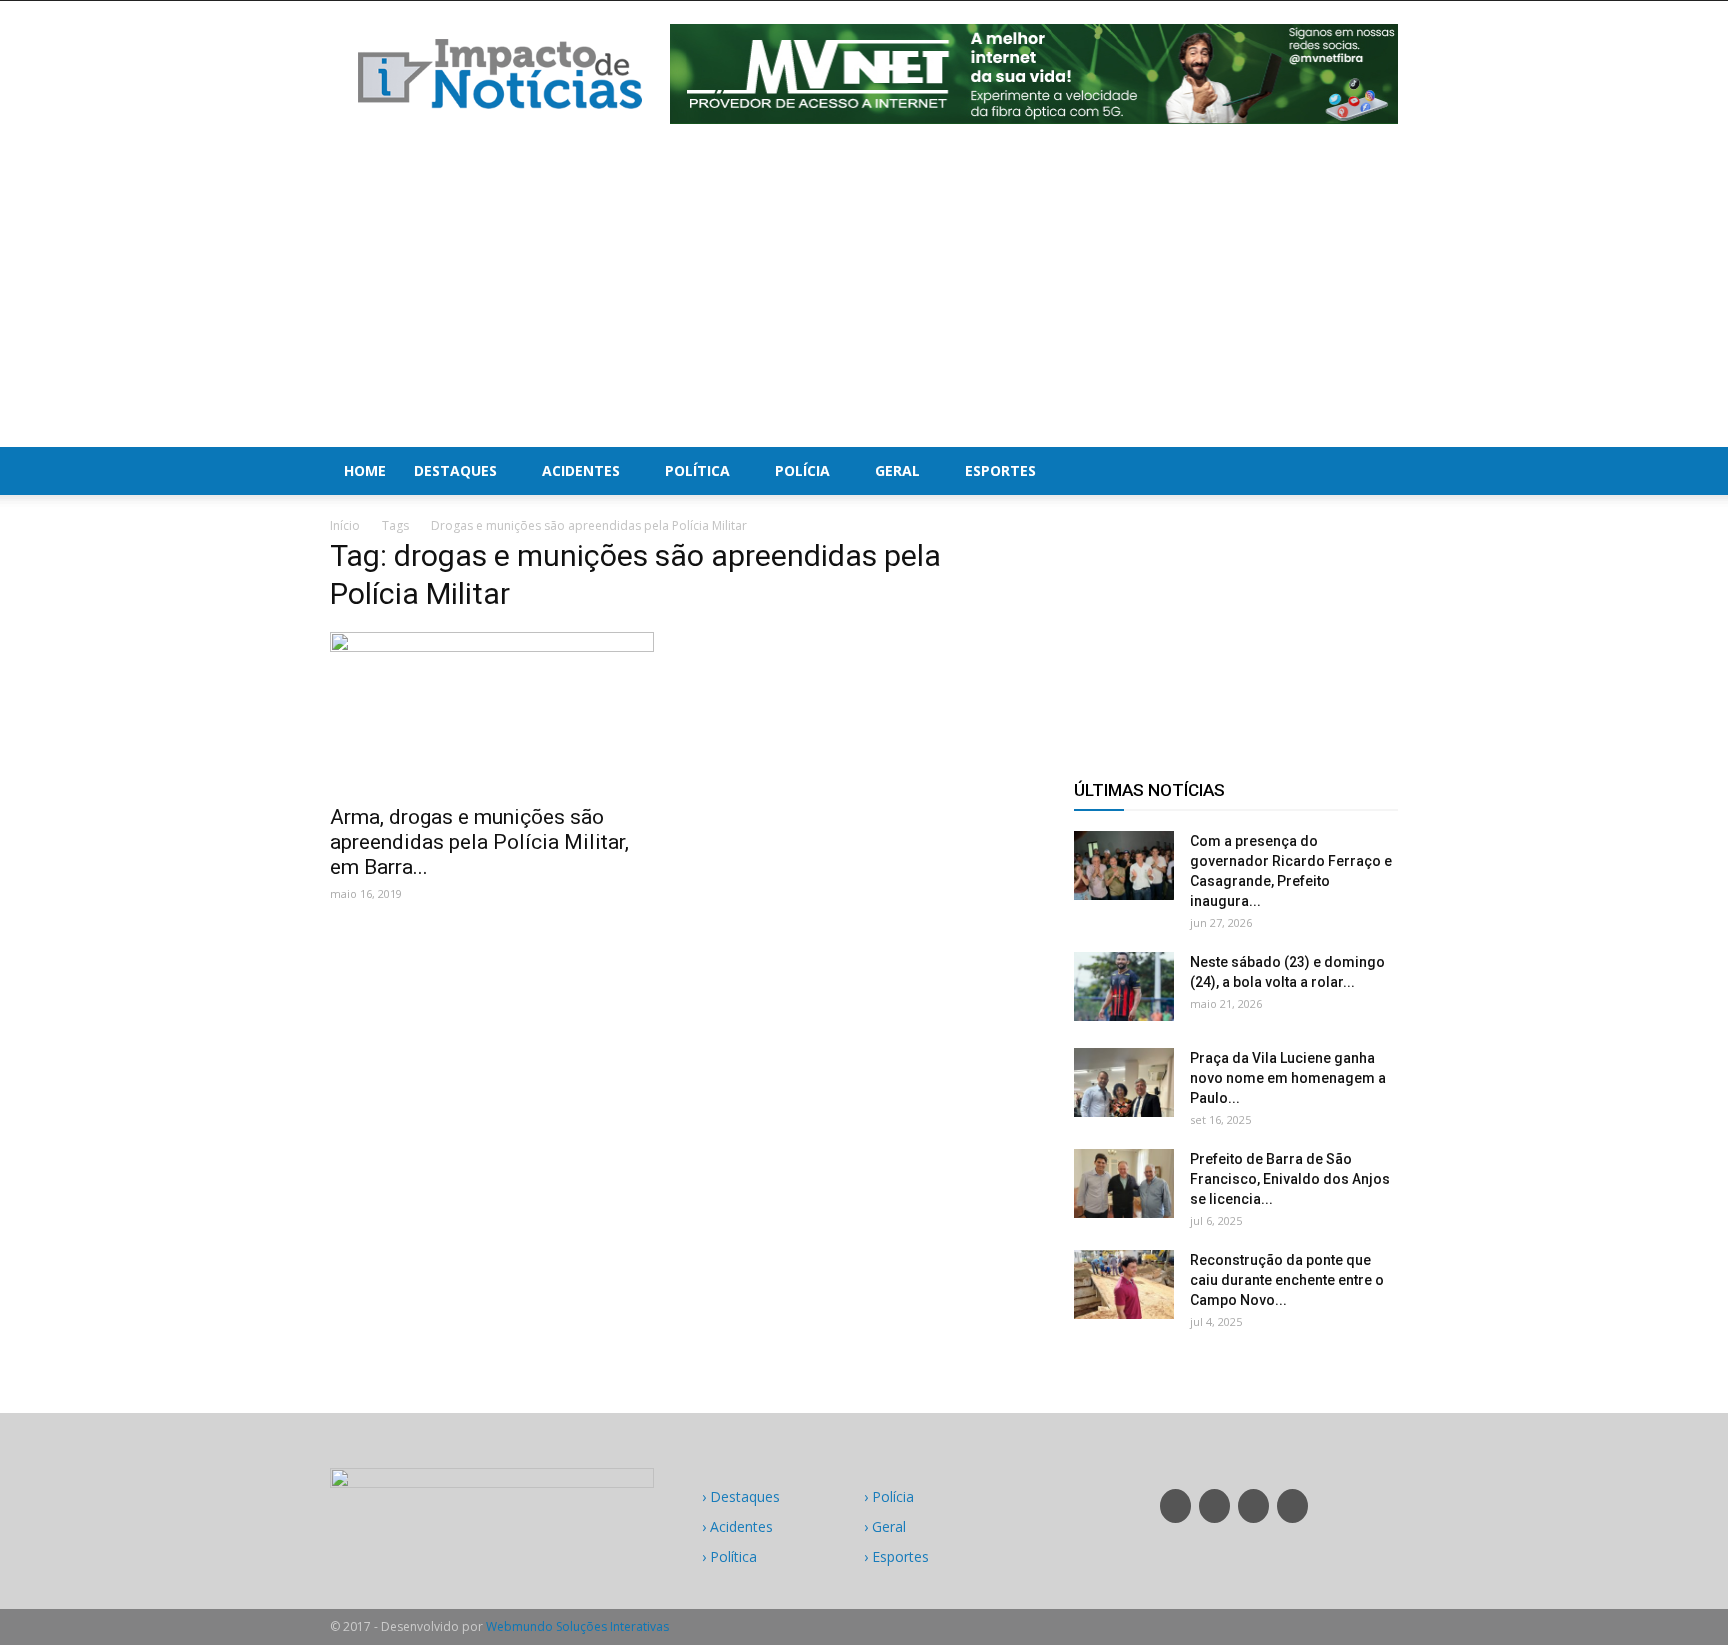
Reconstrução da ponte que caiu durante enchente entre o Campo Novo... (1287, 1280)
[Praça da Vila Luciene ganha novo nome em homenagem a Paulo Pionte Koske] (1124, 1082)
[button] (1374, 471)
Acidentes (581, 470)
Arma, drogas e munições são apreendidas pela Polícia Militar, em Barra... (479, 842)
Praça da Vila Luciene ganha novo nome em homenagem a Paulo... (1288, 1078)
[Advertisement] (864, 297)
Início (345, 525)
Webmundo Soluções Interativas (577, 1626)
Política (697, 470)
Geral (897, 470)
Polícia (802, 470)
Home (365, 470)
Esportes (1000, 470)
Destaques (455, 470)
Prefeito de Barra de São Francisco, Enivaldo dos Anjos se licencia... (1290, 1179)
